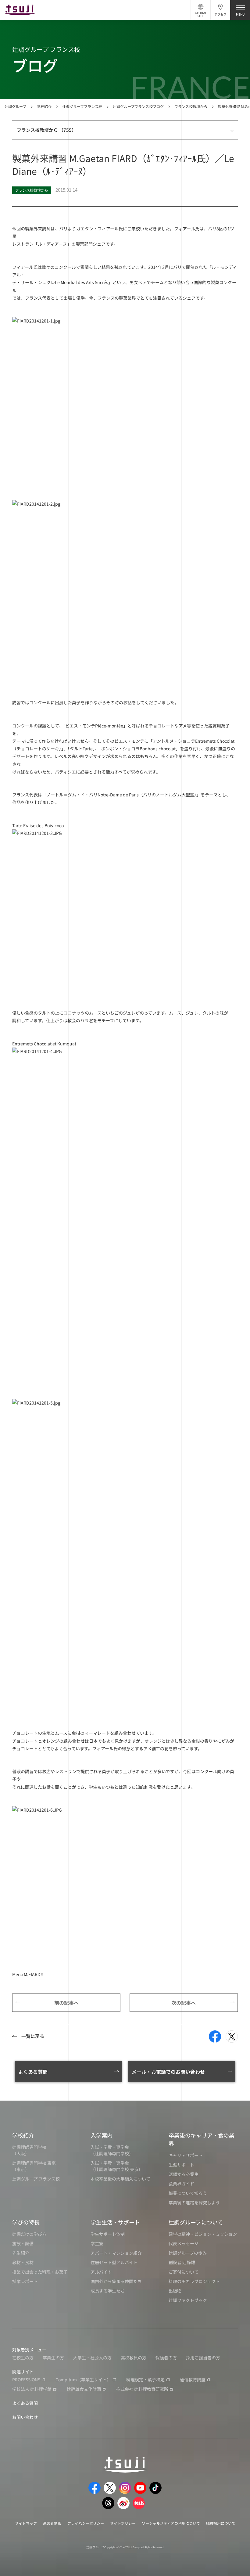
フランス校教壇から (191, 106)
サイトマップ (26, 2523)
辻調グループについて (196, 2222)
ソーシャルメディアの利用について (171, 2523)
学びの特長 (26, 2222)
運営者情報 (52, 2523)
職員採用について (221, 2523)
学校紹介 (44, 106)
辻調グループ (15, 106)
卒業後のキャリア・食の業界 (202, 2139)
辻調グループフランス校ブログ (138, 106)
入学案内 (102, 2135)
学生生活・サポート (115, 2222)
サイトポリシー (123, 2523)
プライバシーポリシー (86, 2523)
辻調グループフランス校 (82, 106)
